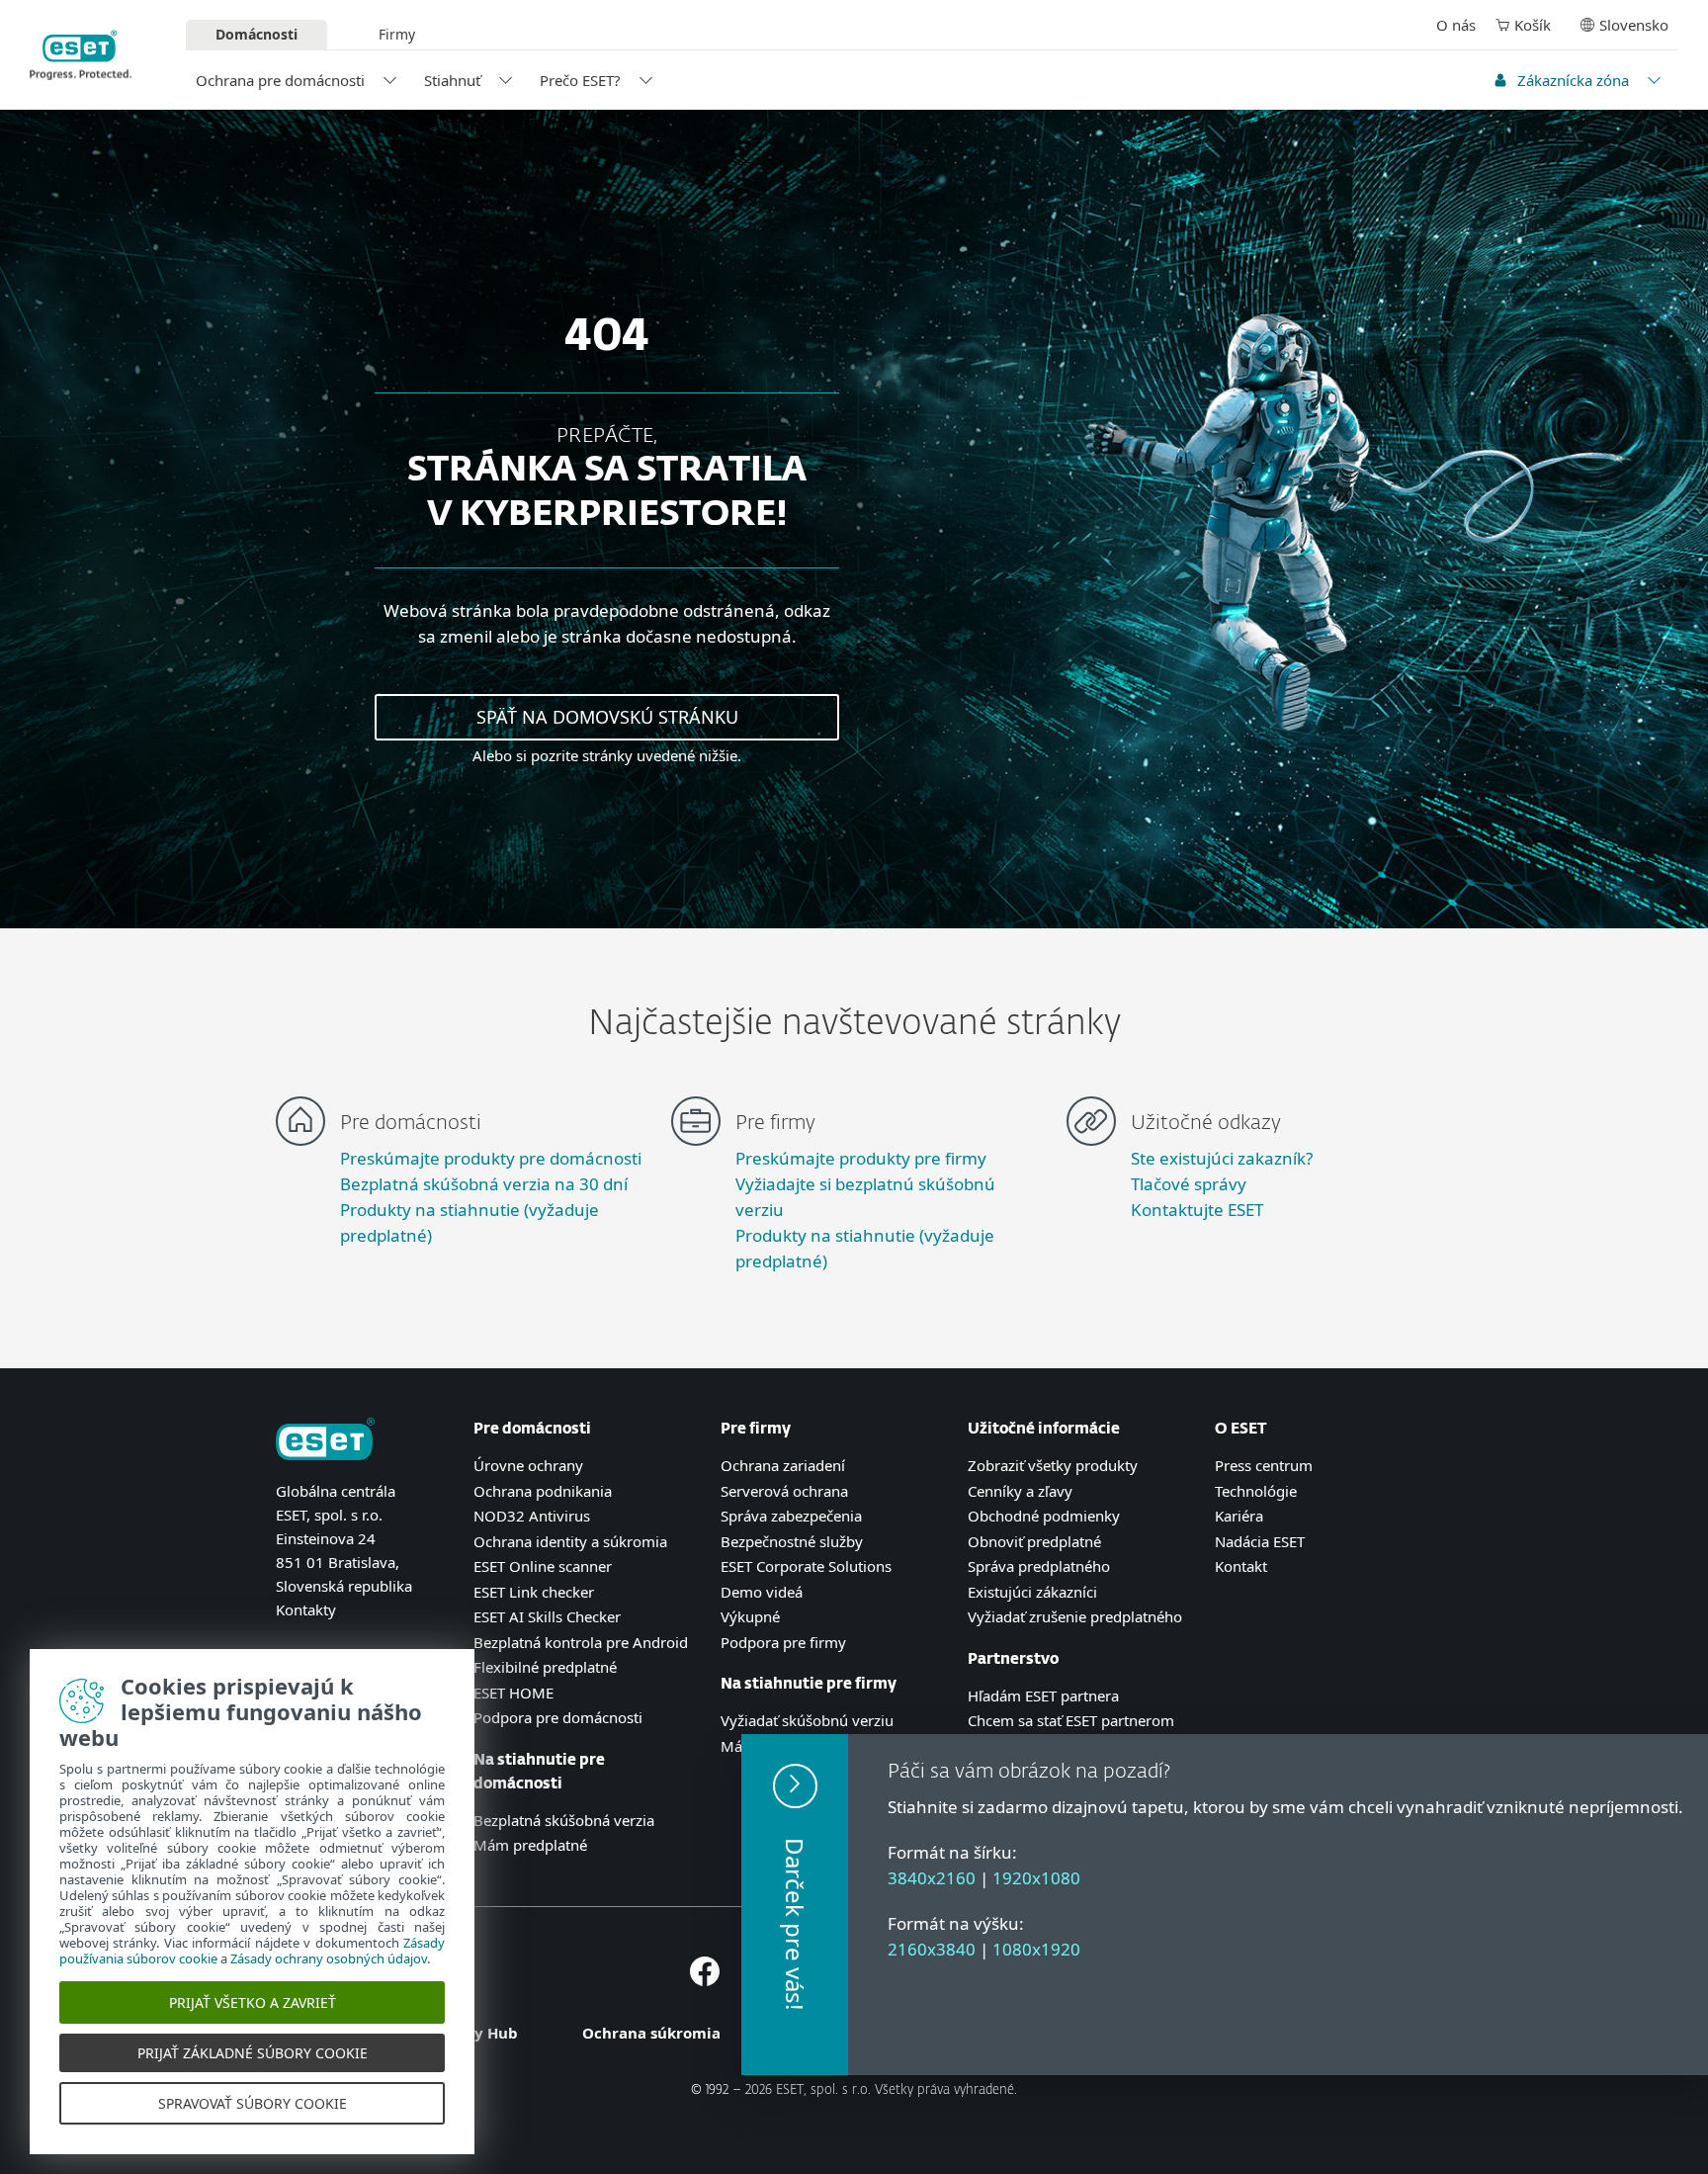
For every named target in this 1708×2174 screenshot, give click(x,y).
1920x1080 (1036, 1878)
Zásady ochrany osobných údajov (329, 1958)
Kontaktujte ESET (1197, 1210)
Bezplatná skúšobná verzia (564, 1820)
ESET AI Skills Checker (547, 1616)
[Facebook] (705, 1980)
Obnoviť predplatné (1034, 1541)
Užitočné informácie (1044, 1429)
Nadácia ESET (1260, 1541)
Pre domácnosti (532, 1429)
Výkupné (750, 1616)
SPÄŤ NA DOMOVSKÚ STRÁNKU (607, 717)
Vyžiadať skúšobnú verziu (807, 1720)
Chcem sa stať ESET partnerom (1071, 1720)
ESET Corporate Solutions (806, 1566)
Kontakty (306, 1609)
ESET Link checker (534, 1592)
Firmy (397, 34)
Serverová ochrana (784, 1491)
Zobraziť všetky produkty (1053, 1465)
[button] (795, 1905)
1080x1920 (1036, 1949)
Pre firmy (756, 1429)
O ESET (1241, 1429)
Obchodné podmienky (1044, 1516)
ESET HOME (513, 1693)
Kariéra (1239, 1516)
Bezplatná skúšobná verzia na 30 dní (484, 1184)
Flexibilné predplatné (545, 1667)
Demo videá (762, 1592)
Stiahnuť (452, 80)
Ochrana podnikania (543, 1491)
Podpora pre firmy (783, 1642)
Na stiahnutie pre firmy (809, 1684)
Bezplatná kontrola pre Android (581, 1642)
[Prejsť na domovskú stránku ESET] (81, 55)
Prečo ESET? (580, 80)
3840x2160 (932, 1878)
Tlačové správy (1189, 1184)
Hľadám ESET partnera (1043, 1696)
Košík (1533, 25)
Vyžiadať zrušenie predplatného (1075, 1616)
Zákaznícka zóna (1573, 80)
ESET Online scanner (543, 1566)
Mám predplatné (530, 1845)
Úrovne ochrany (528, 1465)
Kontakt (1241, 1566)
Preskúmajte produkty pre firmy (861, 1158)
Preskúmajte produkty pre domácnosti (491, 1158)
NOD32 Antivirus (532, 1516)
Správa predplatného (1039, 1566)
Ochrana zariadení (783, 1465)
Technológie (1256, 1491)
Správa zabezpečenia (791, 1516)
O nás (1456, 25)
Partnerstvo (1013, 1659)
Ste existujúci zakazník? (1222, 1158)
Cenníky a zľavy (1020, 1491)
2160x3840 (932, 1949)
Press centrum (1264, 1465)
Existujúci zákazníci (1032, 1592)
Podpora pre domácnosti (558, 1717)
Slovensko (1634, 25)
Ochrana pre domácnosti (280, 80)
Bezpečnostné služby (792, 1541)
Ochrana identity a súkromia (570, 1541)
